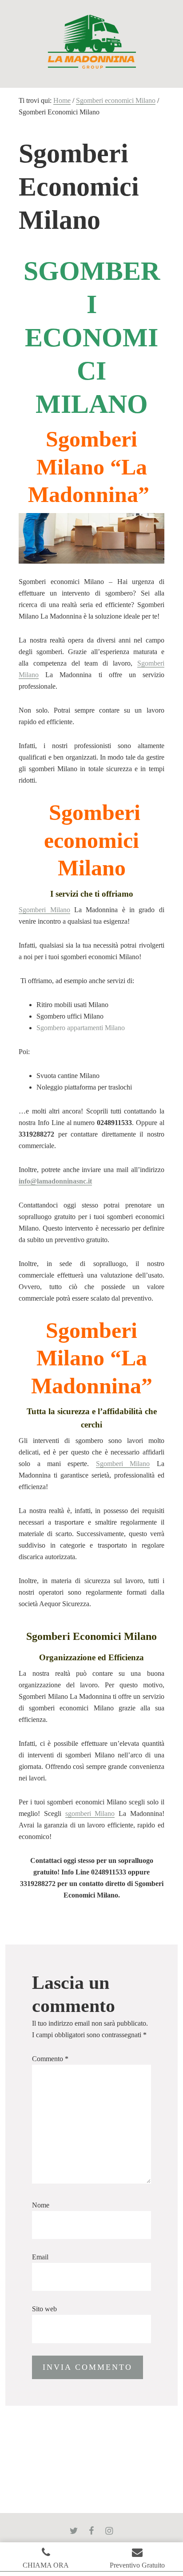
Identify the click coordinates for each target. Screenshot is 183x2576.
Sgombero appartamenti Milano (81, 1028)
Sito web (44, 2309)
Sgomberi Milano (44, 910)
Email (40, 2257)
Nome (41, 2205)
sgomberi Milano (90, 1813)
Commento (50, 2059)
